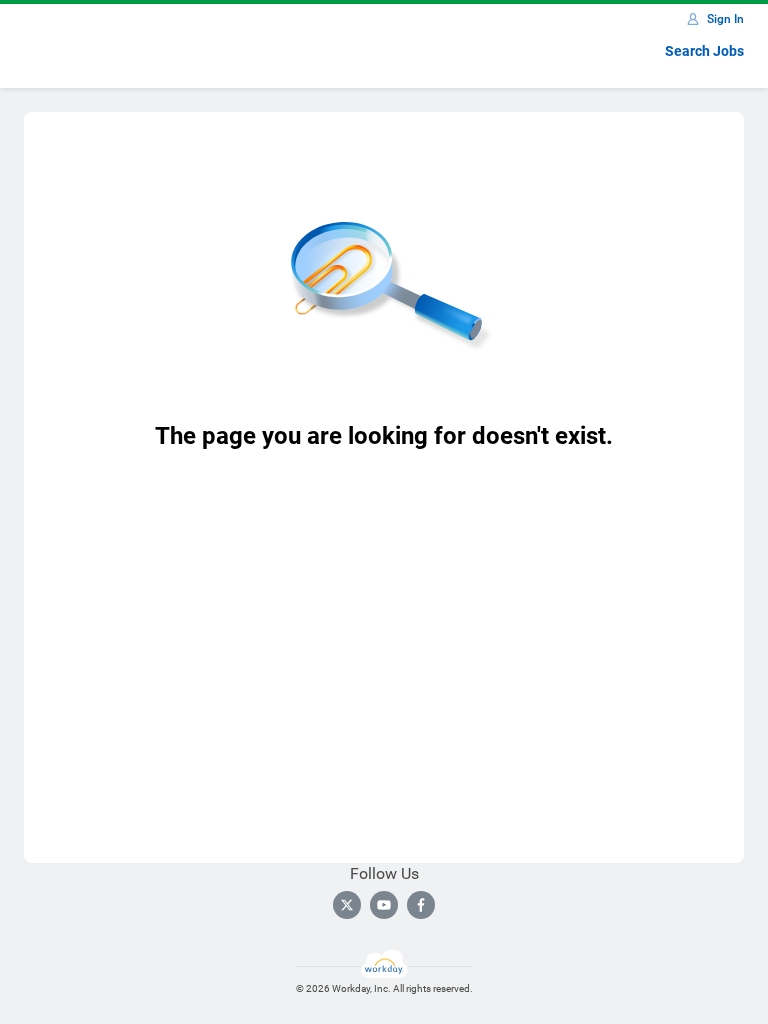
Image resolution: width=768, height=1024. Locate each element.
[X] (347, 905)
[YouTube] (384, 905)
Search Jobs (704, 51)
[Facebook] (421, 905)
